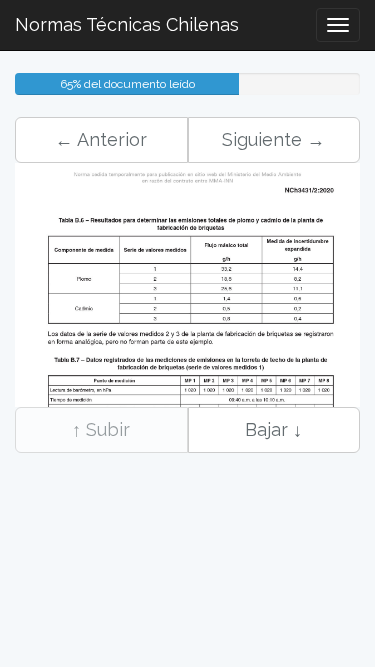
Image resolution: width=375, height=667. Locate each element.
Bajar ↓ (273, 429)
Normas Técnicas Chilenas (127, 24)
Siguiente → (273, 139)
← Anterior (101, 139)
